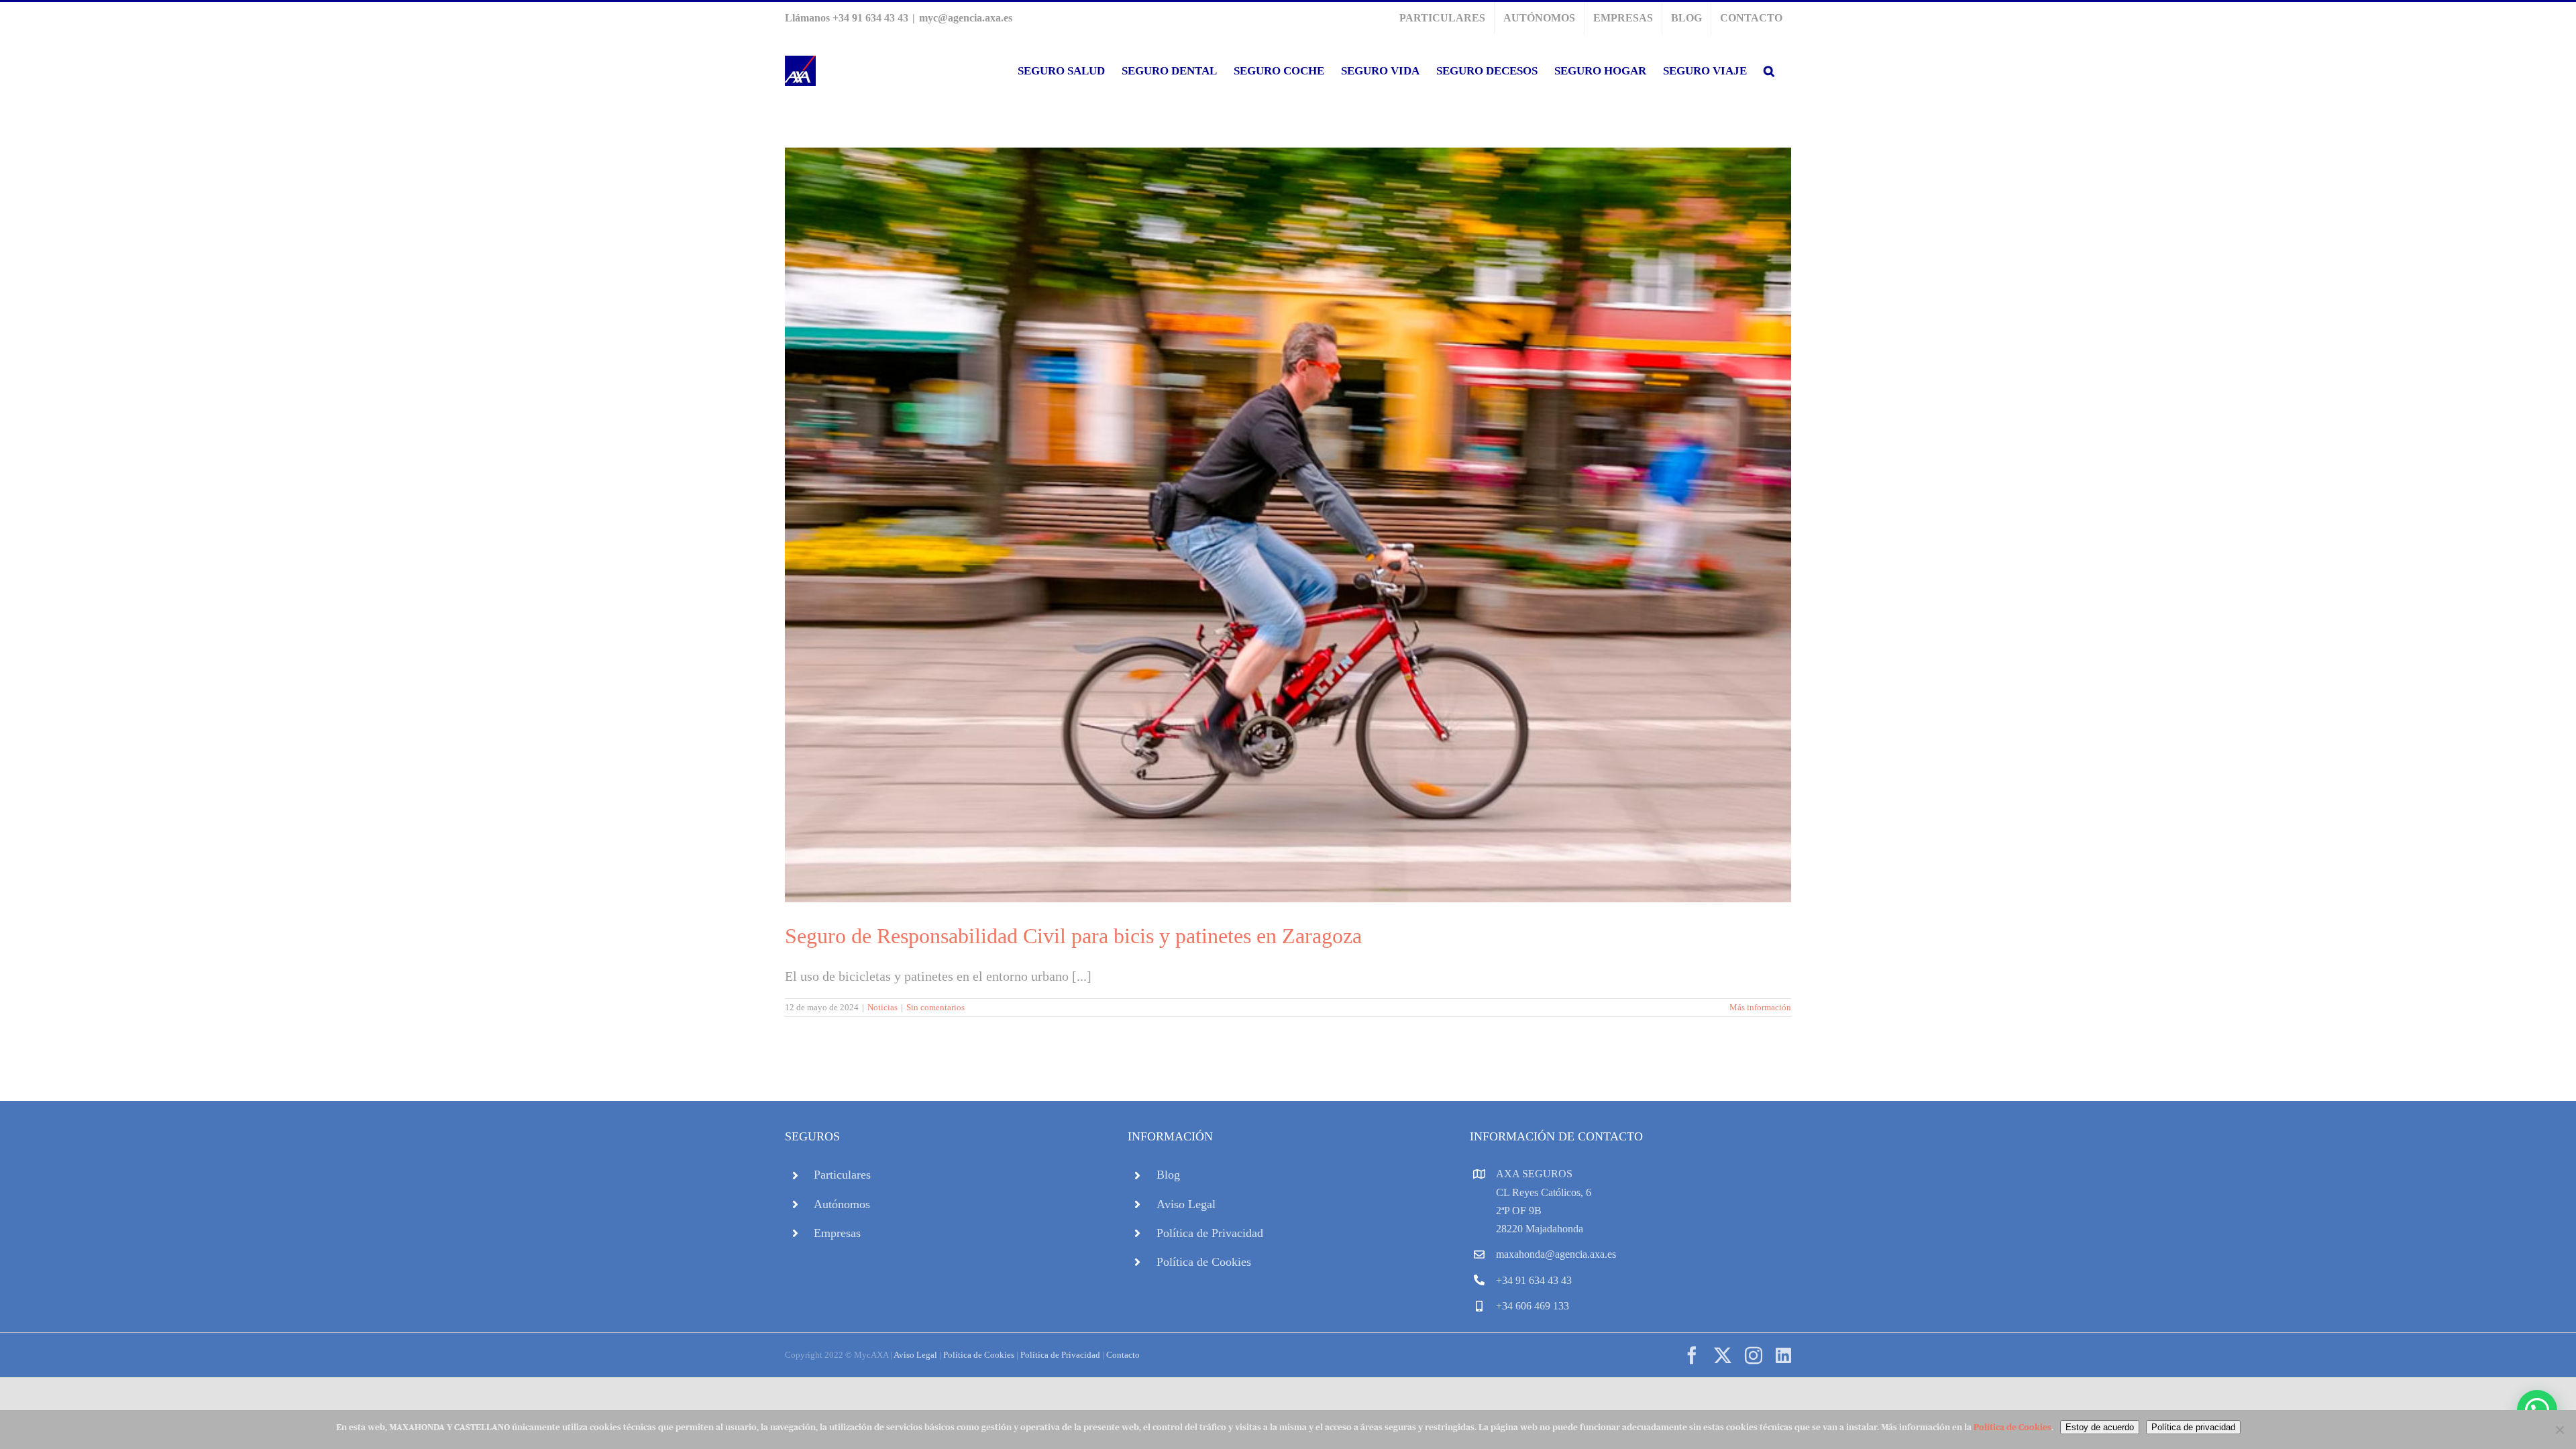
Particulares (842, 1175)
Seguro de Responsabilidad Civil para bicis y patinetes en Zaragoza (1073, 936)
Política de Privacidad (1210, 1233)
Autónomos (842, 1204)
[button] (1769, 71)
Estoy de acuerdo (2100, 1427)
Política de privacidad (2193, 1427)
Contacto (1123, 1355)
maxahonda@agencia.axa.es (1556, 1254)
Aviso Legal (1186, 1204)
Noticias (882, 1007)
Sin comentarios (935, 1007)
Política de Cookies (1204, 1262)
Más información (1760, 1007)
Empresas (837, 1233)
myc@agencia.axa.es (966, 18)
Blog (1168, 1175)
